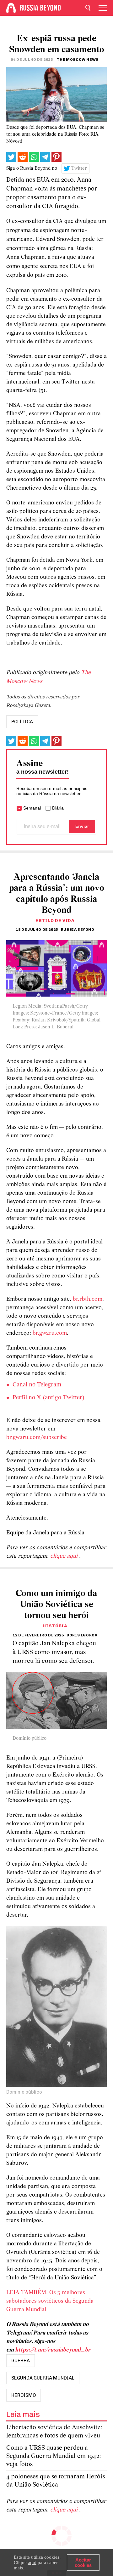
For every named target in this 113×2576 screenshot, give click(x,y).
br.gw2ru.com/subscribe (37, 1438)
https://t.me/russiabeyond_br (53, 2350)
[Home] (11, 8)
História (55, 1626)
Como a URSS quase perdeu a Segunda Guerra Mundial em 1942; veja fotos (54, 2456)
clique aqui (65, 1556)
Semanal (32, 808)
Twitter (79, 168)
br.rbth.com (88, 1299)
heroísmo (24, 2395)
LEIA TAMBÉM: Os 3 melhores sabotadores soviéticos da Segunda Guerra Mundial (50, 2301)
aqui (32, 2562)
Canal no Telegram (37, 1385)
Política (22, 722)
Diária (58, 808)
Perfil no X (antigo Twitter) (48, 1398)
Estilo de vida (55, 921)
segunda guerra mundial (43, 2378)
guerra (21, 2361)
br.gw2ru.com (50, 1333)
